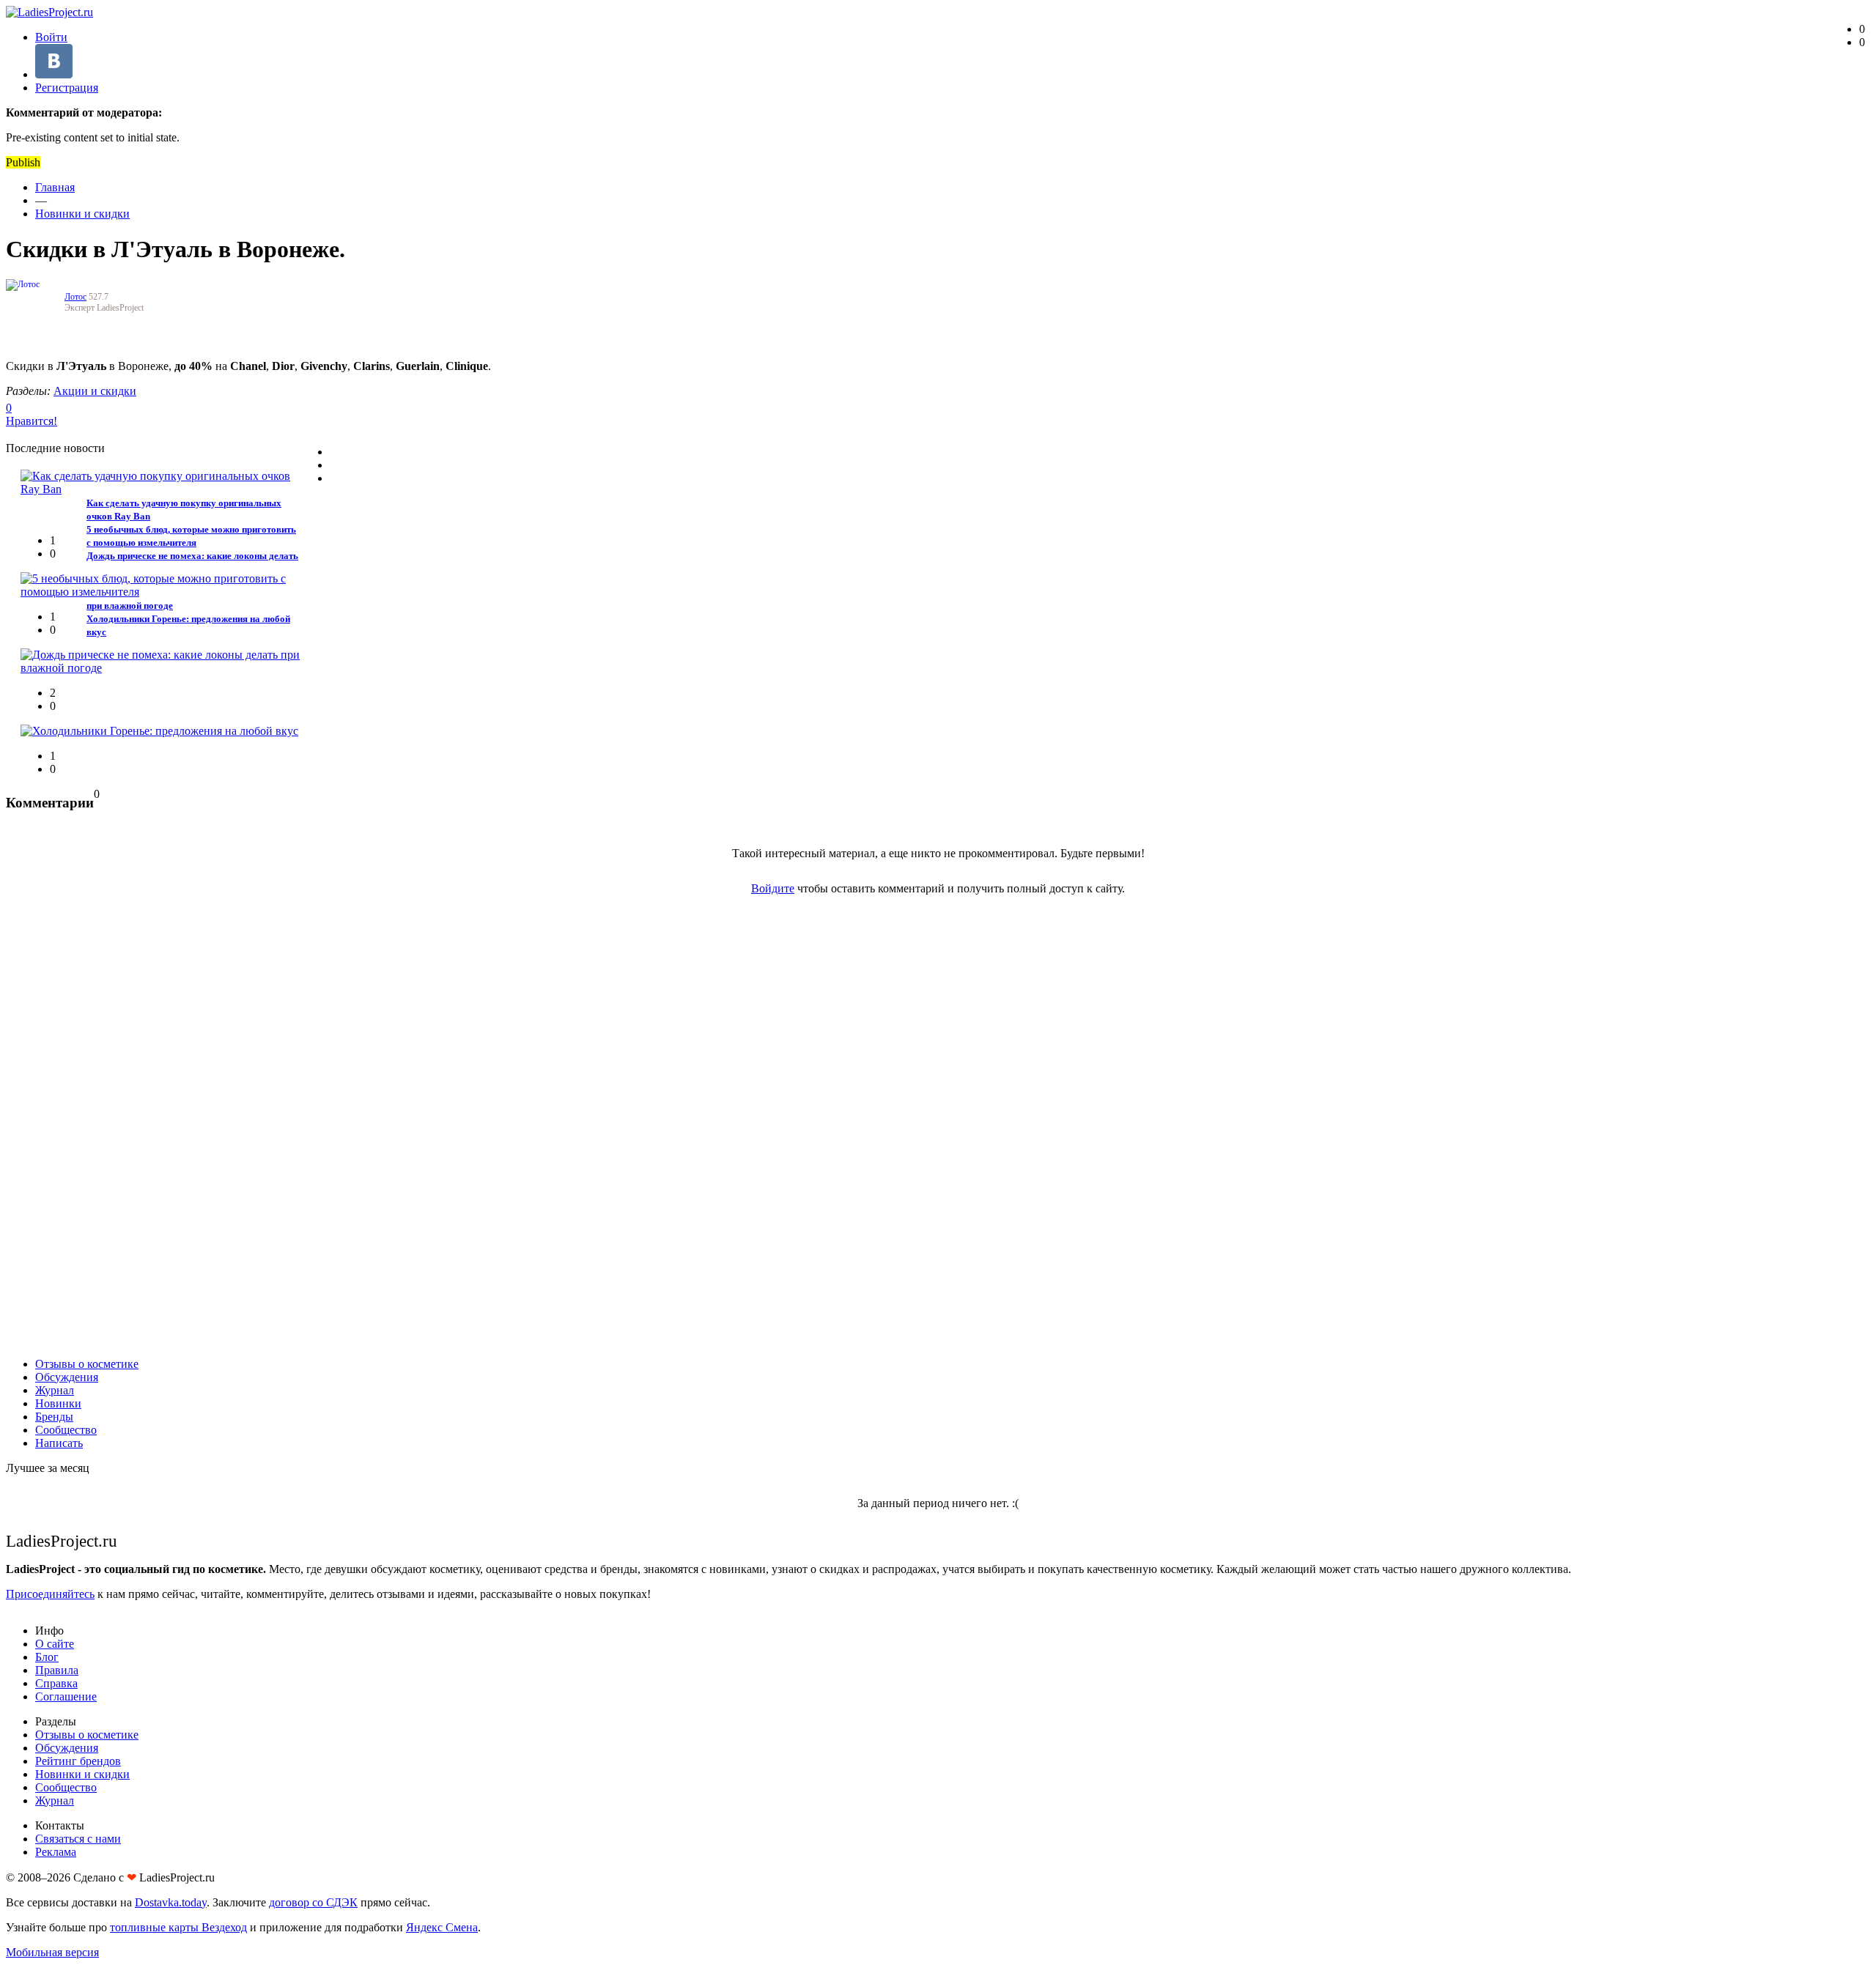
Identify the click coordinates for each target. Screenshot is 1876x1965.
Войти (51, 37)
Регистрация (67, 88)
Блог (47, 1657)
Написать (59, 1443)
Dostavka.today (171, 1902)
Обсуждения (67, 1377)
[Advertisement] (938, 1126)
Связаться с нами (78, 1839)
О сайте (55, 1644)
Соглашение (66, 1696)
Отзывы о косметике (87, 1364)
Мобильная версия (52, 1952)
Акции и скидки (95, 391)
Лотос (75, 297)
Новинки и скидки (82, 214)
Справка (56, 1683)
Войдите (773, 888)
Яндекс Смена (442, 1927)
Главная (55, 187)
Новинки (58, 1403)
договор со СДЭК (313, 1902)
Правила (57, 1670)
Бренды (54, 1417)
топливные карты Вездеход (178, 1927)
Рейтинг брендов (78, 1761)
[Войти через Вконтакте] (54, 74)
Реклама (56, 1852)
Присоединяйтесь (50, 1594)
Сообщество (66, 1430)
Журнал (55, 1390)
